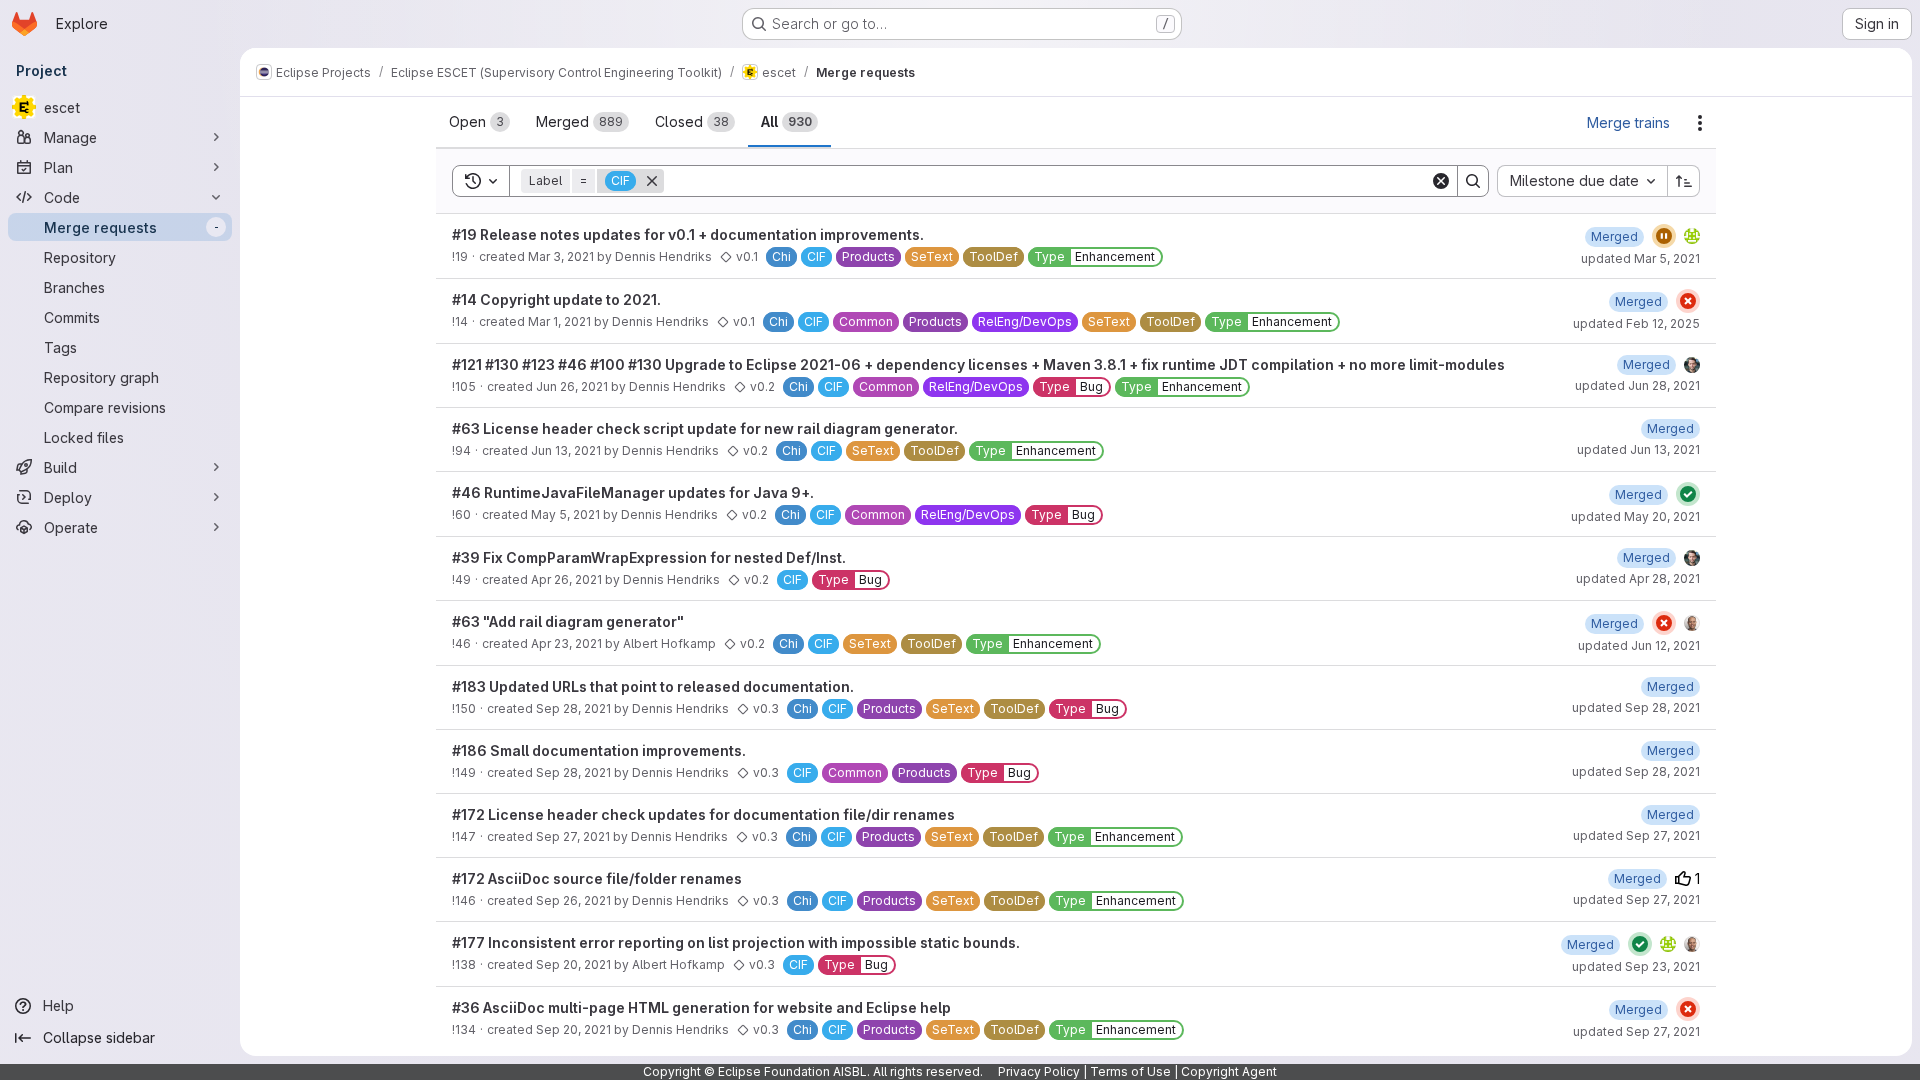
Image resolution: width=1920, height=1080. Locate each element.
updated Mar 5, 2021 (1640, 258)
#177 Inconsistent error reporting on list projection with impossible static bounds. (736, 942)
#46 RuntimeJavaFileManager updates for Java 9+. (633, 492)
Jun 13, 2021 (566, 450)
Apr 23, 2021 (566, 643)
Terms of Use (1130, 1071)
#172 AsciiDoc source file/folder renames (597, 878)
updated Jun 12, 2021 (1639, 645)
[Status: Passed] (1688, 494)
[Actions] (1700, 123)
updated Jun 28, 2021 (1637, 385)
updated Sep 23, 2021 (1636, 966)
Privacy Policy (1039, 1071)
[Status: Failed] (1688, 301)
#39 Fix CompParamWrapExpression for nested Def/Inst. (649, 557)
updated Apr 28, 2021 (1638, 578)
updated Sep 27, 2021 (1636, 835)
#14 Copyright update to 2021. (556, 299)
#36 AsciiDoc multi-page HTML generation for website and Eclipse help (701, 1007)
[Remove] (652, 181)
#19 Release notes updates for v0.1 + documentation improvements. (688, 234)
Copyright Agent (1229, 1071)
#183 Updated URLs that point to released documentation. (653, 686)
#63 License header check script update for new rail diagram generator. (705, 428)
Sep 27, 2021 (573, 836)
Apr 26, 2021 (566, 579)
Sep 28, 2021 (573, 708)
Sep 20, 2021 (573, 964)
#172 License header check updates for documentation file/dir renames (703, 814)
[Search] (1473, 181)
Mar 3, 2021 (561, 256)
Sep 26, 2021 (573, 900)
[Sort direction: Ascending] (1684, 181)
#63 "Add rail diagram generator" (568, 621)
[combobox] (1582, 181)
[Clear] (1441, 181)
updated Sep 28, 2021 (1636, 707)
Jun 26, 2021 (572, 386)
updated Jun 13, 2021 (1638, 449)
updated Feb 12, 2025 (1636, 323)
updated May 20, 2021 (1635, 516)
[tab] (479, 122)
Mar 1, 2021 (559, 321)
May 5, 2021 (565, 514)
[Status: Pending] (1664, 236)
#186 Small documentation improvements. (599, 750)
